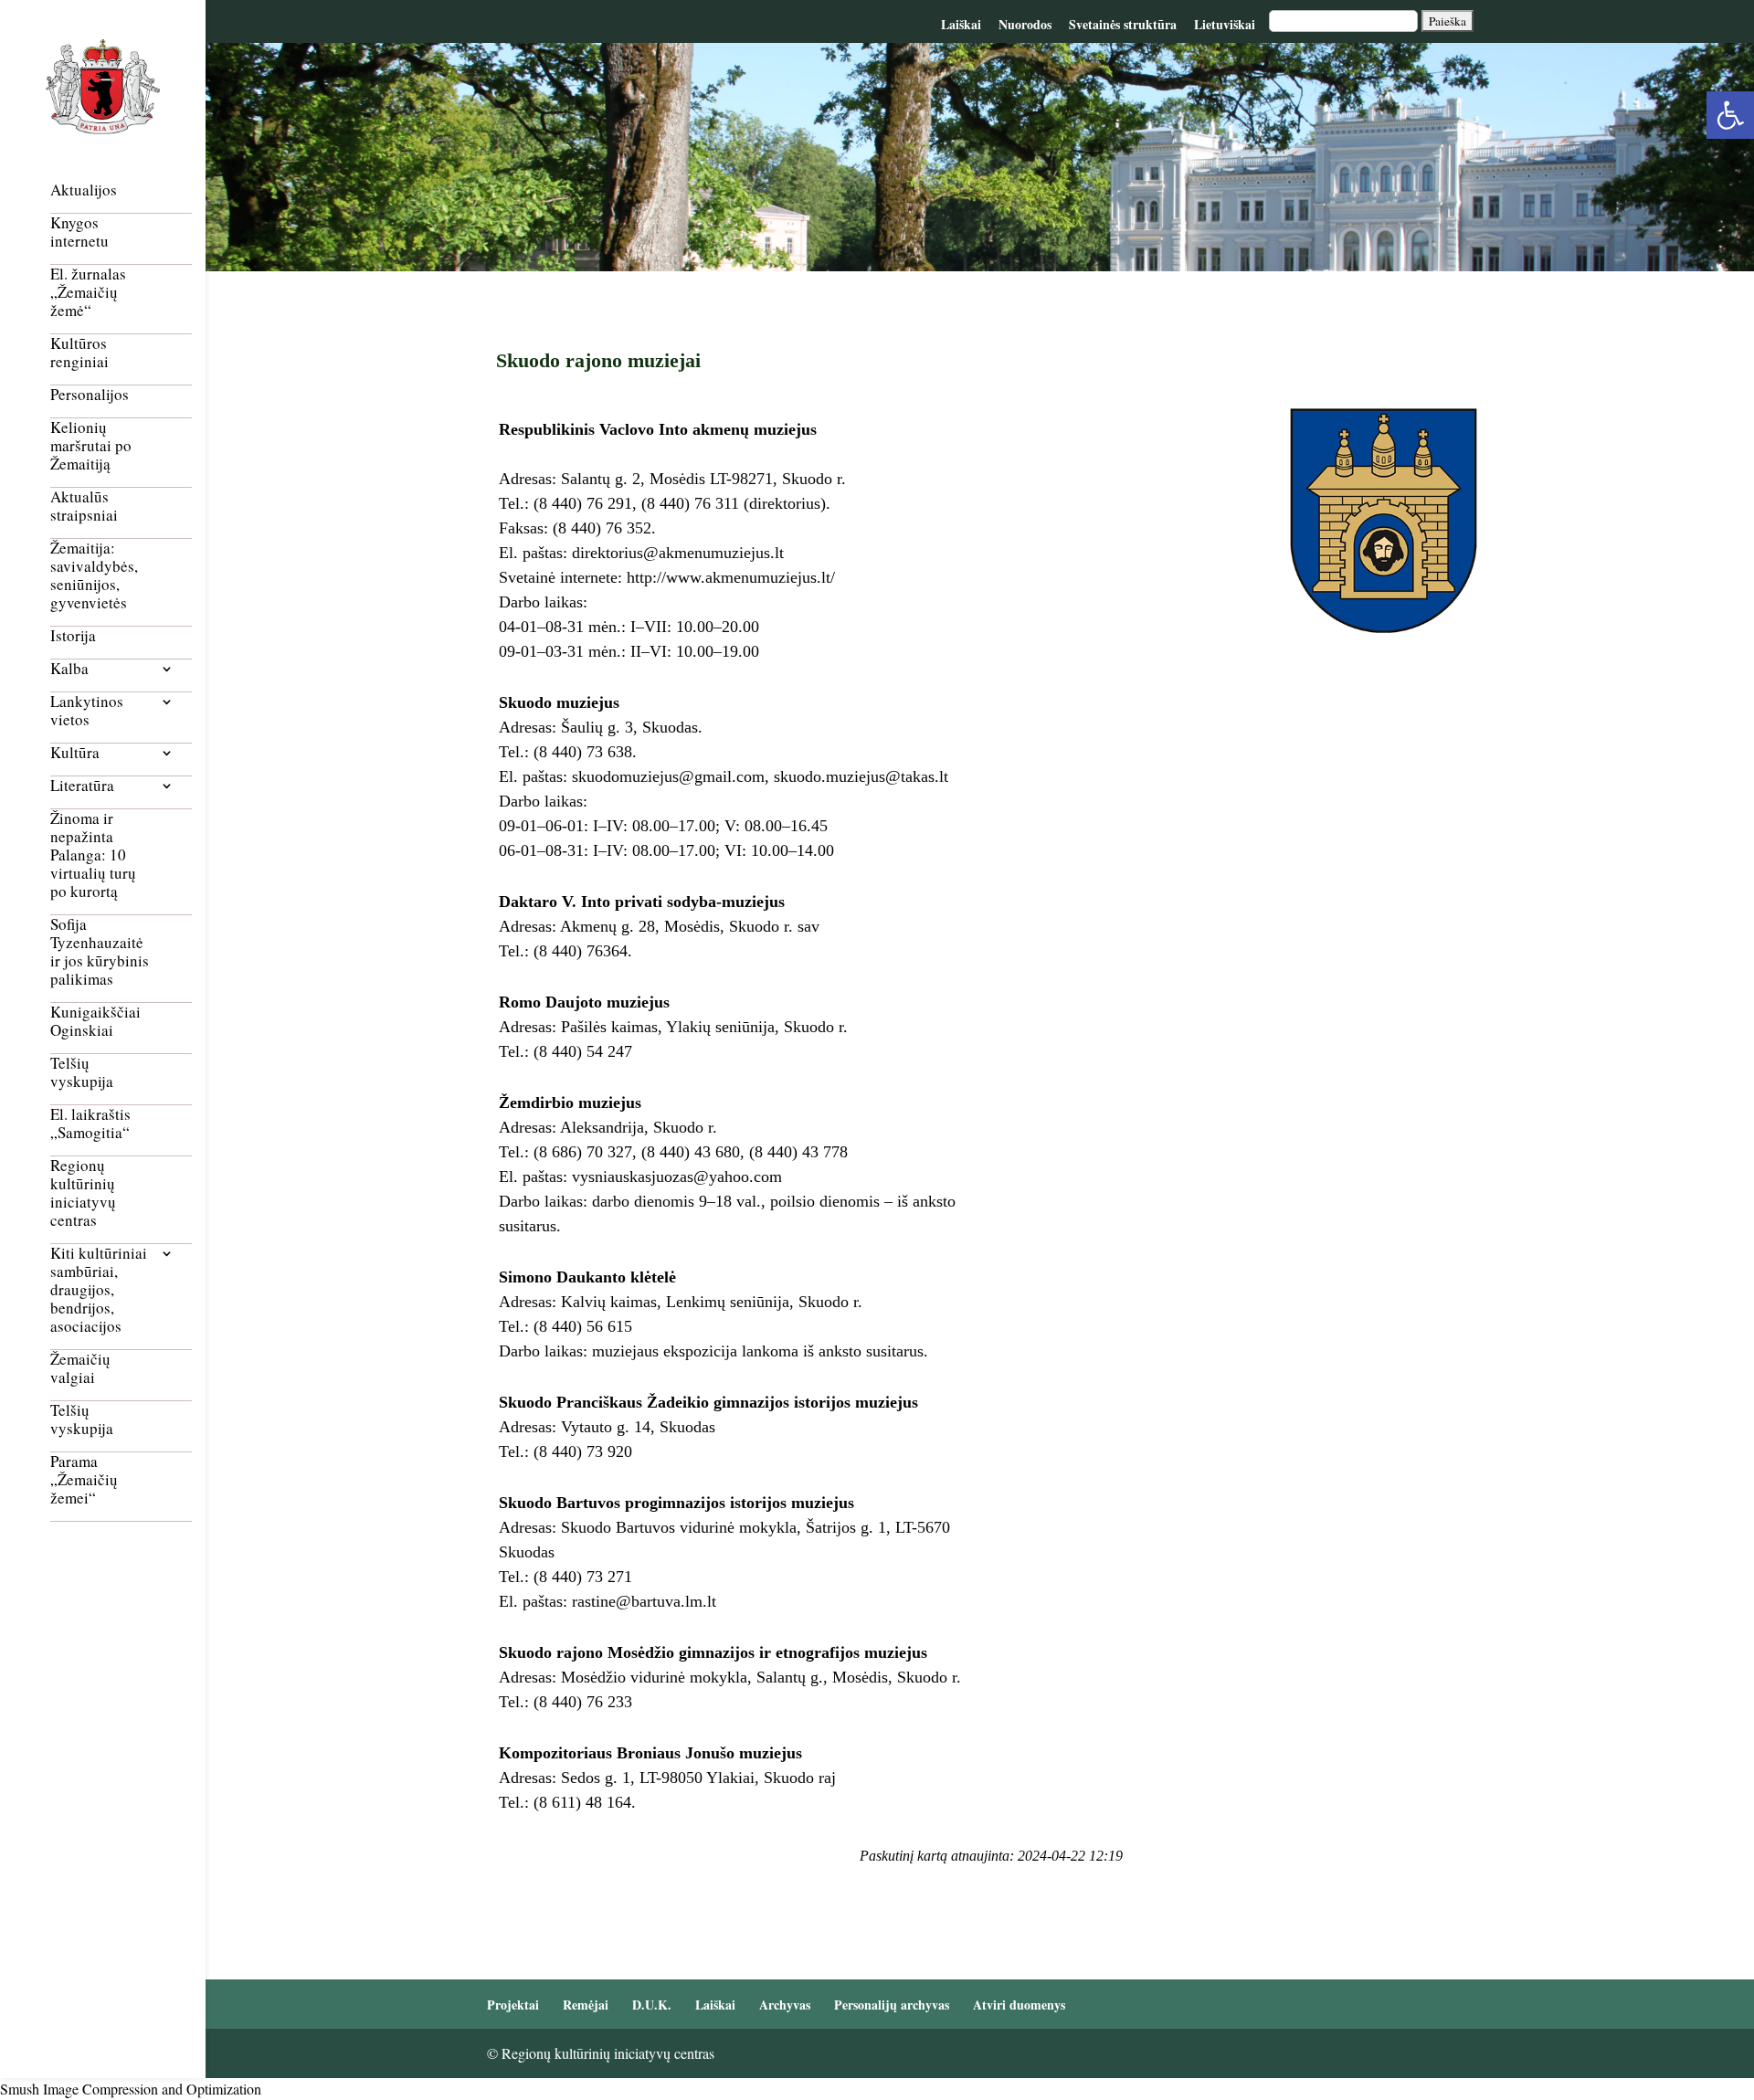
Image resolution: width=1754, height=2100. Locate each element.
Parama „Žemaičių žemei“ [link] (84, 1480)
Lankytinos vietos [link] (87, 711)
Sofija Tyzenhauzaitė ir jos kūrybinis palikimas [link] (100, 952)
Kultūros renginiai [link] (79, 353)
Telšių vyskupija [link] (82, 1073)
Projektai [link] (513, 2005)
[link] (1730, 115)
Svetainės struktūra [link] (1123, 24)
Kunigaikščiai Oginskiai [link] (95, 1022)
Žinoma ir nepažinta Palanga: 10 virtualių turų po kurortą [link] (93, 855)
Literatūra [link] (82, 786)
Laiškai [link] (961, 24)
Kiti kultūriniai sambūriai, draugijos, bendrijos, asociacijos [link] (99, 1290)
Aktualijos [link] (84, 190)
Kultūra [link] (75, 753)
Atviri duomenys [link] (1019, 2005)
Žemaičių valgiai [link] (80, 1369)
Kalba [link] (69, 669)
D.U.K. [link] (652, 2005)
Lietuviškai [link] (1225, 24)
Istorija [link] (73, 636)
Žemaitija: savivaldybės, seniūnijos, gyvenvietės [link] (94, 576)
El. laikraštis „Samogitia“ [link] (90, 1124)
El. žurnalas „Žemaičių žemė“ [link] (88, 293)
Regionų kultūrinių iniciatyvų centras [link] (83, 1193)
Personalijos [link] (90, 395)
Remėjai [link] (586, 2005)
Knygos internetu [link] (79, 232)
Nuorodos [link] (1025, 24)
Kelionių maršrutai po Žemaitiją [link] (91, 446)
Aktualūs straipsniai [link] (84, 507)
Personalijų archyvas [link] (892, 2005)
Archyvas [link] (785, 2005)
